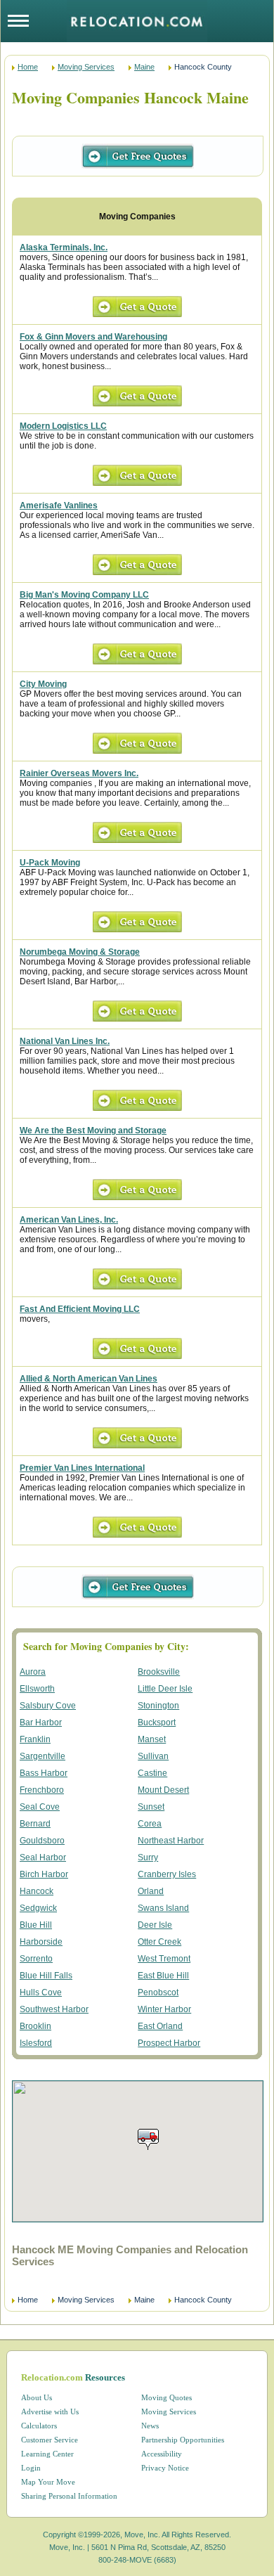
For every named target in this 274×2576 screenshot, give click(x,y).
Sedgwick (38, 1908)
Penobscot (158, 1992)
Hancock (37, 1891)
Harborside (41, 1942)
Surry (148, 1857)
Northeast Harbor (171, 1841)
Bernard (35, 1824)
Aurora (33, 1672)
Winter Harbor (164, 2009)
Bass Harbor (44, 1773)
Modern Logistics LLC (63, 426)
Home (28, 67)
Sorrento (36, 1959)
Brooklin (35, 2026)
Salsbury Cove (48, 1706)
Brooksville (159, 1672)
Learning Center (47, 2454)
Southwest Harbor (54, 2009)
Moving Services (86, 67)
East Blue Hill (163, 1976)
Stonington (158, 1706)
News (150, 2426)
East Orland (160, 2026)
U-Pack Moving (50, 863)
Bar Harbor (41, 1722)
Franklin (35, 1739)
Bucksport (157, 1722)
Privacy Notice (165, 2468)
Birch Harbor (44, 1874)
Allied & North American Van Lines (89, 1379)
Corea (150, 1824)
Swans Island (163, 1908)
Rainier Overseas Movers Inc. (79, 773)
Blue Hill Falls (46, 1976)
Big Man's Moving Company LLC (84, 595)
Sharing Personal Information (69, 2496)
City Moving (43, 684)
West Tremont (164, 1959)
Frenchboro (42, 1790)
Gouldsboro (42, 1841)
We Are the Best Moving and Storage (93, 1131)
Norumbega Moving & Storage (80, 952)
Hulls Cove (41, 1992)
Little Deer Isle (165, 1689)
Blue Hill (36, 1925)
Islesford (36, 2043)
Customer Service (50, 2440)
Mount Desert (163, 1790)
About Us (37, 2397)
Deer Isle (155, 1925)
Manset (152, 1739)
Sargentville (43, 1756)
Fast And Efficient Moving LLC (80, 1309)
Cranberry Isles (167, 1874)
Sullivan (153, 1756)
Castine (152, 1773)
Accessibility (162, 2454)
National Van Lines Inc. (65, 1041)
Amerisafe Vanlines (59, 505)
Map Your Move (48, 2482)
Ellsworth (37, 1689)
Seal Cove (40, 1807)
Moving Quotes (167, 2397)
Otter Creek (159, 1942)
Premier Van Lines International (82, 1468)
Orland (151, 1891)
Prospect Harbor (169, 2043)
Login (31, 2468)
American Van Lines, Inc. (69, 1220)
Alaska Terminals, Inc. (64, 247)
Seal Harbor (43, 1857)
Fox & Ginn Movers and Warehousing (93, 337)
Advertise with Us (50, 2411)
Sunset (151, 1807)
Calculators (39, 2426)
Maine (144, 67)
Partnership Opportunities (183, 2440)
